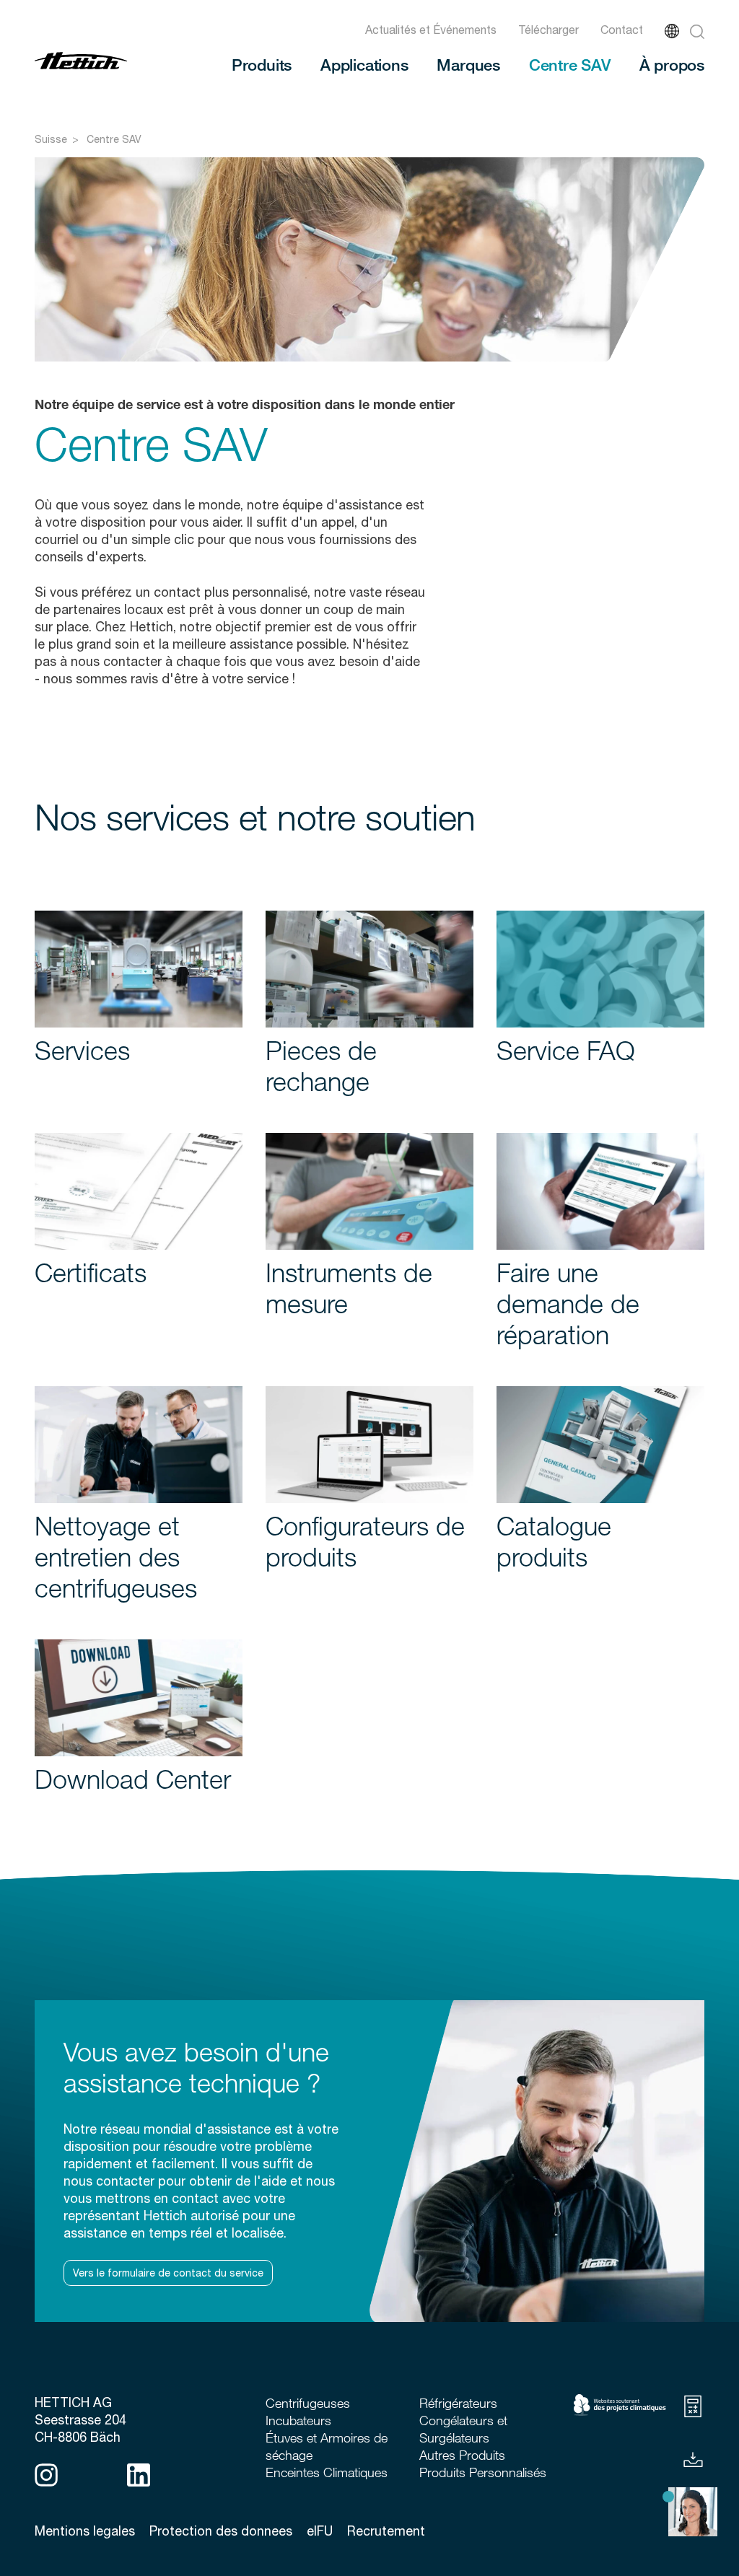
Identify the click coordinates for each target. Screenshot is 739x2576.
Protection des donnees (221, 2531)
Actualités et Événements (431, 30)
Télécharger (548, 30)
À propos (672, 64)
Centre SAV (570, 64)
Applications (364, 64)
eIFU (320, 2531)
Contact (622, 30)
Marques (468, 64)
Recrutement (386, 2531)
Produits (262, 64)
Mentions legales (85, 2531)
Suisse (51, 139)
